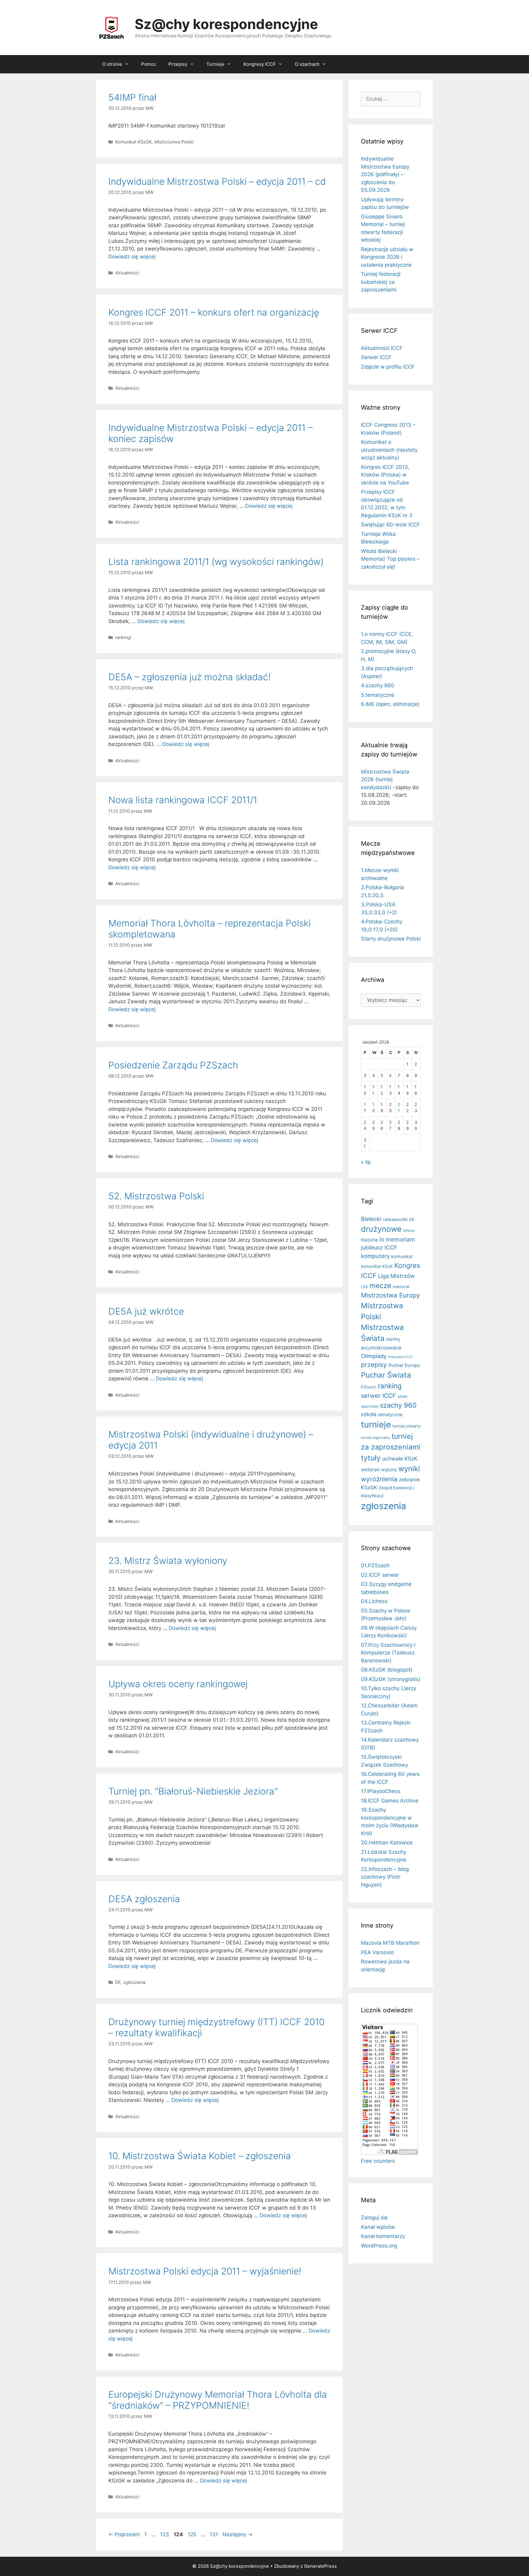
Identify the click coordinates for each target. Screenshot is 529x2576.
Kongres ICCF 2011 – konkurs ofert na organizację (214, 312)
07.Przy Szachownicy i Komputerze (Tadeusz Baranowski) (388, 1653)
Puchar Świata (386, 1375)
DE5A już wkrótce (146, 1311)
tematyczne (390, 1414)
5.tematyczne (378, 695)
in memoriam (397, 1239)
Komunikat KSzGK (133, 142)
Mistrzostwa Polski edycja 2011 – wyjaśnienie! (205, 2271)
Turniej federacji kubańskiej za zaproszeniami (381, 282)
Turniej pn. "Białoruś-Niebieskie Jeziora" (193, 1791)
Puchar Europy (404, 1365)
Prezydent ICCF (400, 1357)
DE (118, 1982)
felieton (409, 1231)
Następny (238, 2534)
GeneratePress (320, 2566)
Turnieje (215, 64)
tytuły (371, 1458)
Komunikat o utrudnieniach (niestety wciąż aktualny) (389, 450)
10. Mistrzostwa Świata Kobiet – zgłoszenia (200, 2156)
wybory (389, 1470)
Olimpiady (374, 1356)
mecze (380, 1285)
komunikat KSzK (377, 1266)
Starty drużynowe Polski (391, 939)
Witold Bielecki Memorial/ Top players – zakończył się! (390, 559)
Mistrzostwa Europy (390, 1295)
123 (165, 2534)
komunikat (402, 1256)
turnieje (376, 1424)
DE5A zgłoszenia (144, 1899)
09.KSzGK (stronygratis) (391, 1679)
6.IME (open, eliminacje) (390, 704)
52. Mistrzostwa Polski (156, 1196)
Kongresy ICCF (260, 64)
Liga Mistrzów (396, 1276)
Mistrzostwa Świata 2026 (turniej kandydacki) (385, 779)
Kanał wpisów (378, 2227)
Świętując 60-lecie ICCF (390, 525)
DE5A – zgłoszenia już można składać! (189, 677)
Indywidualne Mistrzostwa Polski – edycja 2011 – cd (217, 181)
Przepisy (178, 64)
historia (369, 1240)
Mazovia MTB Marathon (390, 1943)
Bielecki (371, 1219)
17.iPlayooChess (381, 1791)
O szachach (307, 64)
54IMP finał (132, 97)
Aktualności (127, 273)
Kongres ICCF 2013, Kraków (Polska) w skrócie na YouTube (385, 475)
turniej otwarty (407, 1426)
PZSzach (369, 1387)
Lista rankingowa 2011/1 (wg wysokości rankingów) (216, 562)
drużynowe (381, 1229)
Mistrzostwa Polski (174, 142)
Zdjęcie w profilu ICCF (388, 367)
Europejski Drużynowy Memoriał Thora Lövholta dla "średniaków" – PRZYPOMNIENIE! (218, 2400)
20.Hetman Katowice (387, 1843)
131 (214, 2534)
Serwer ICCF (376, 357)
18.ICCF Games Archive (390, 1801)
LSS (364, 1287)
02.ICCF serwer (380, 1575)
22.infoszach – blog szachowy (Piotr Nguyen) (385, 1877)
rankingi (123, 637)
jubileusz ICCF (379, 1247)
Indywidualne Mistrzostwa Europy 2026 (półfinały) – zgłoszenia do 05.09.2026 (385, 174)
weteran (370, 1470)
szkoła (369, 1414)
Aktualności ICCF (382, 348)
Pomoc (149, 64)
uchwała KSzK (400, 1459)
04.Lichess (374, 1601)
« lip (366, 1162)
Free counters (378, 2161)
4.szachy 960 (378, 685)
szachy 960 (398, 1405)
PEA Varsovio (377, 1952)
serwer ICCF (379, 1396)
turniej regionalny (375, 1438)
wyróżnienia (379, 1479)
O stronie (112, 64)
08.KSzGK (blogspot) (387, 1670)
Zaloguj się (374, 2218)
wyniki (409, 1469)
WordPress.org (379, 2246)
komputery (375, 1256)
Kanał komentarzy (383, 2236)
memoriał (401, 1287)
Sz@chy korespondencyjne (226, 24)
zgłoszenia (134, 1982)
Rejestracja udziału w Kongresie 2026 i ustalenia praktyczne (387, 257)
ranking (390, 1386)
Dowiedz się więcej (132, 257)
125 (193, 2534)
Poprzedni (124, 2534)
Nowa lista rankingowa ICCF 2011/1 (183, 800)
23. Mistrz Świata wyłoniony (168, 1561)
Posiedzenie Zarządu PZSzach (173, 1065)
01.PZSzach (375, 1565)
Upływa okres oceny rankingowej (178, 1684)
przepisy (374, 1365)
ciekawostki (395, 1219)
